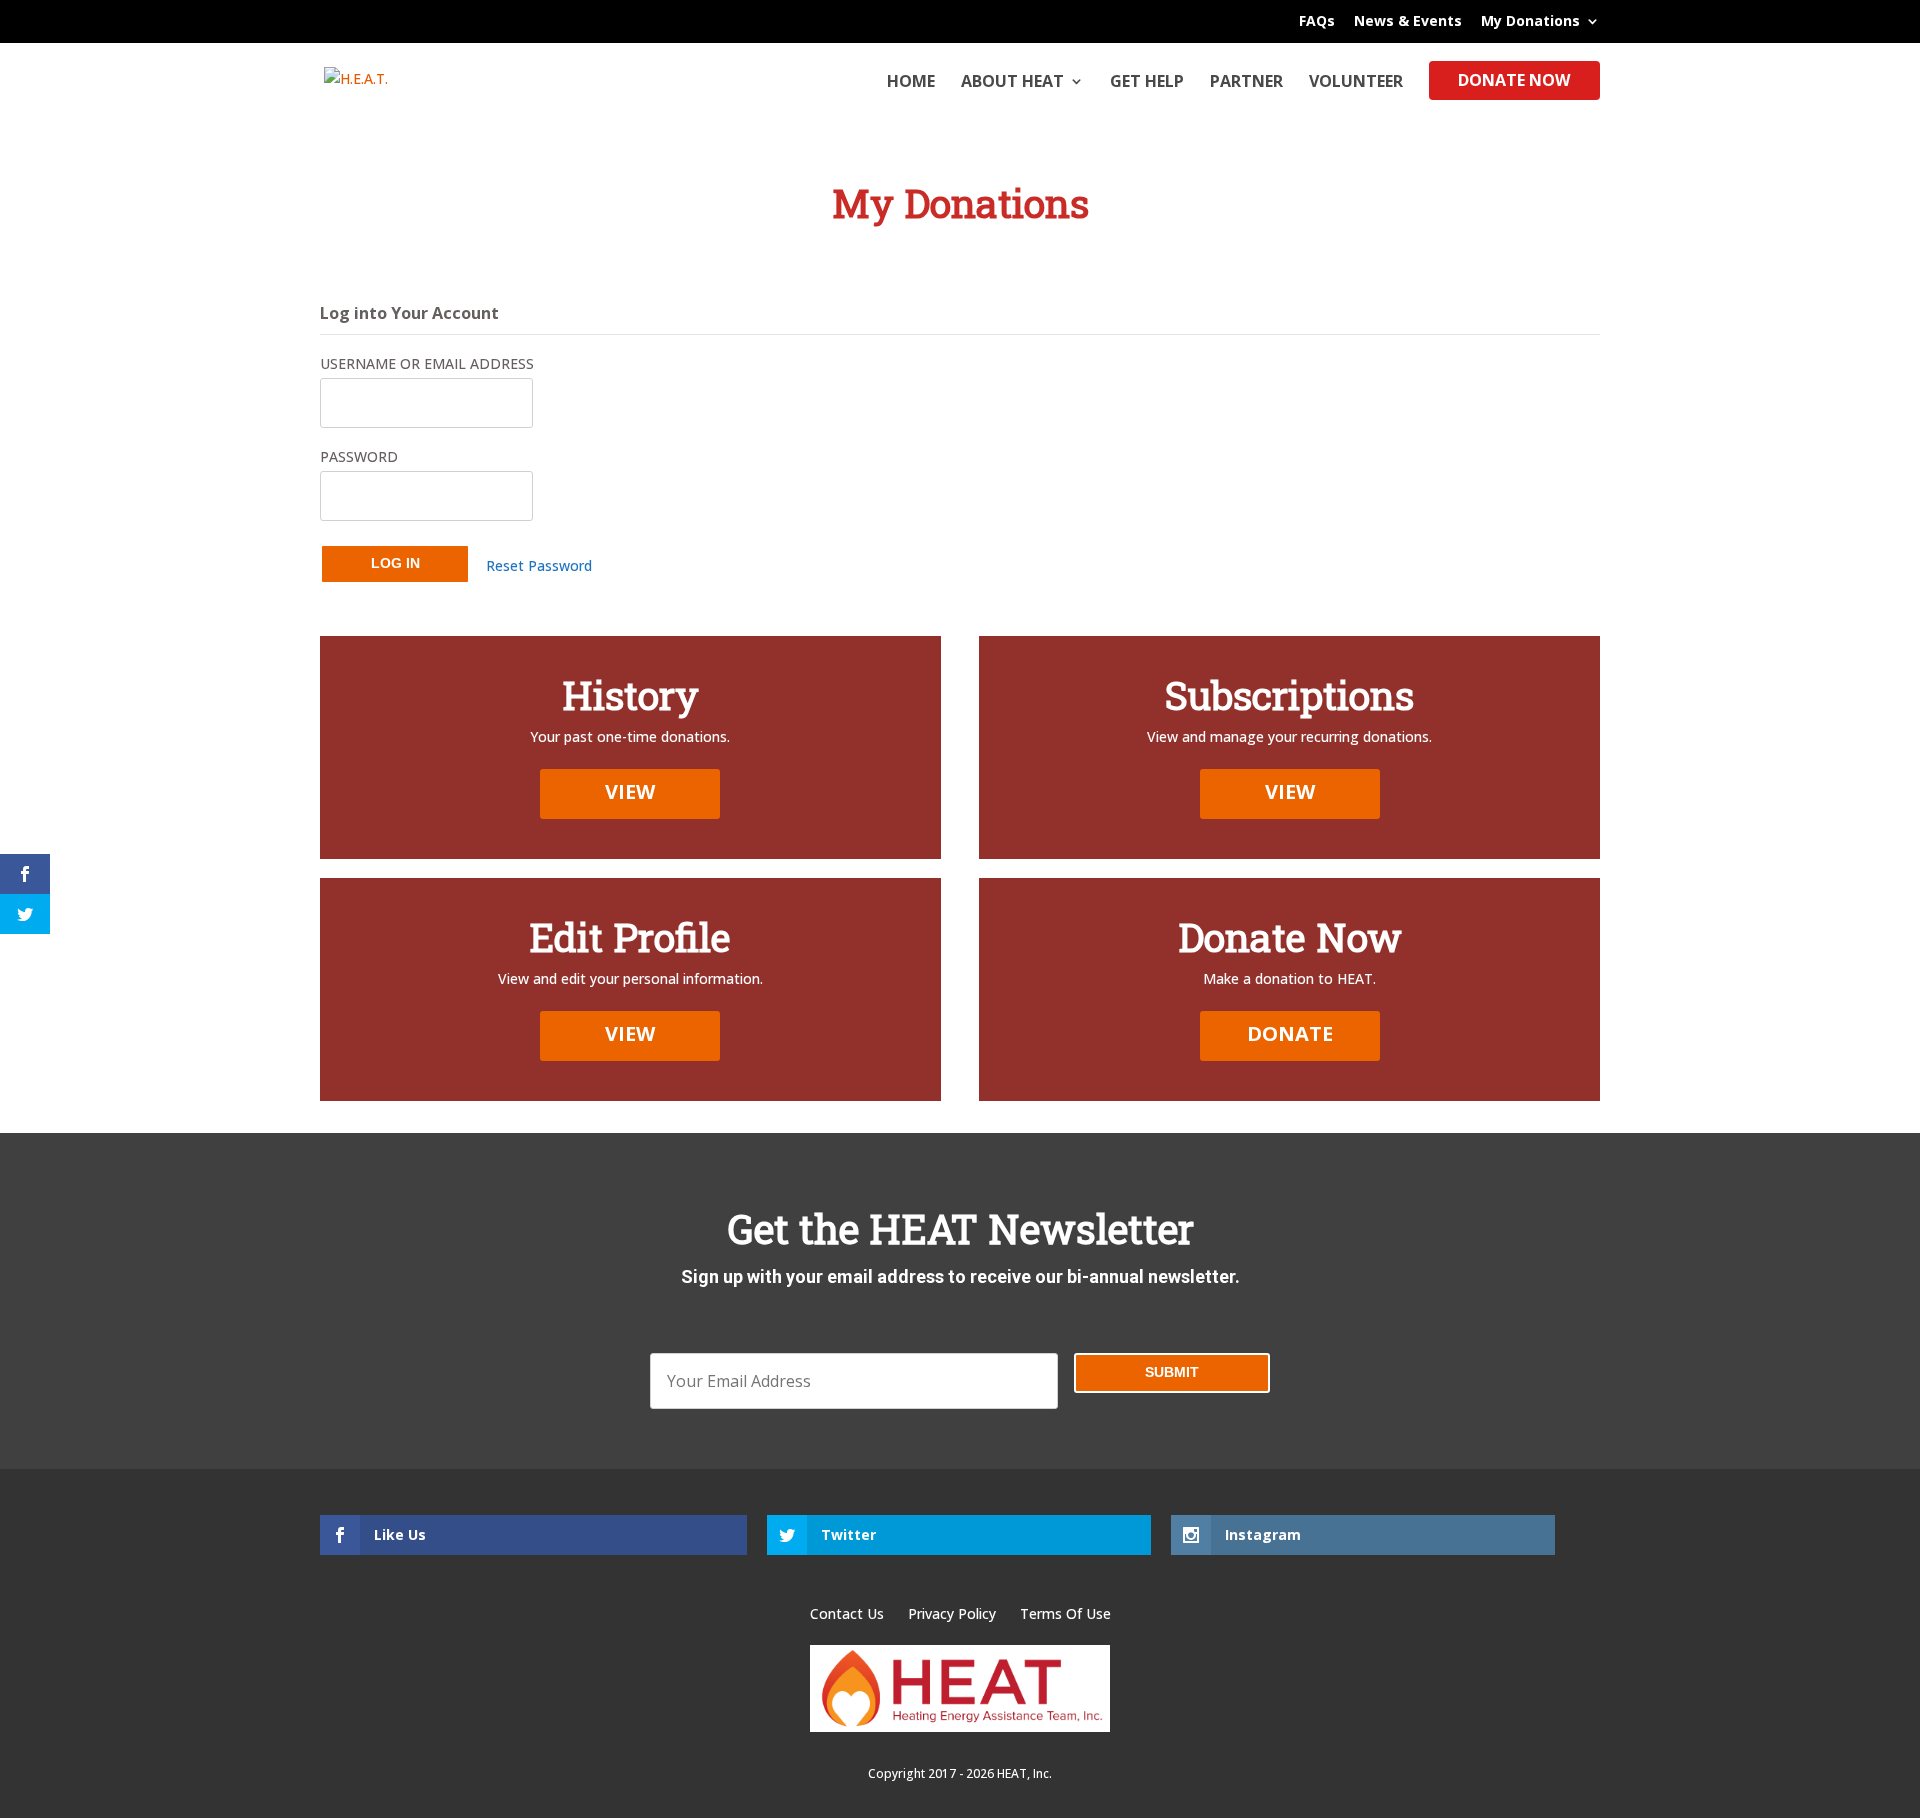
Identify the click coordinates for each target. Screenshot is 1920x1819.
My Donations (1530, 21)
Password (359, 456)
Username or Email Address (427, 363)
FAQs (1317, 21)
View (630, 791)
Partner (1246, 83)
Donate (1290, 1033)
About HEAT (1012, 83)
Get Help (1147, 83)
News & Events (1408, 21)
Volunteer (1356, 83)
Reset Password (539, 565)
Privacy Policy (954, 1613)
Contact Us (849, 1613)
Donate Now (1514, 82)
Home (911, 83)
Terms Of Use (1065, 1613)
